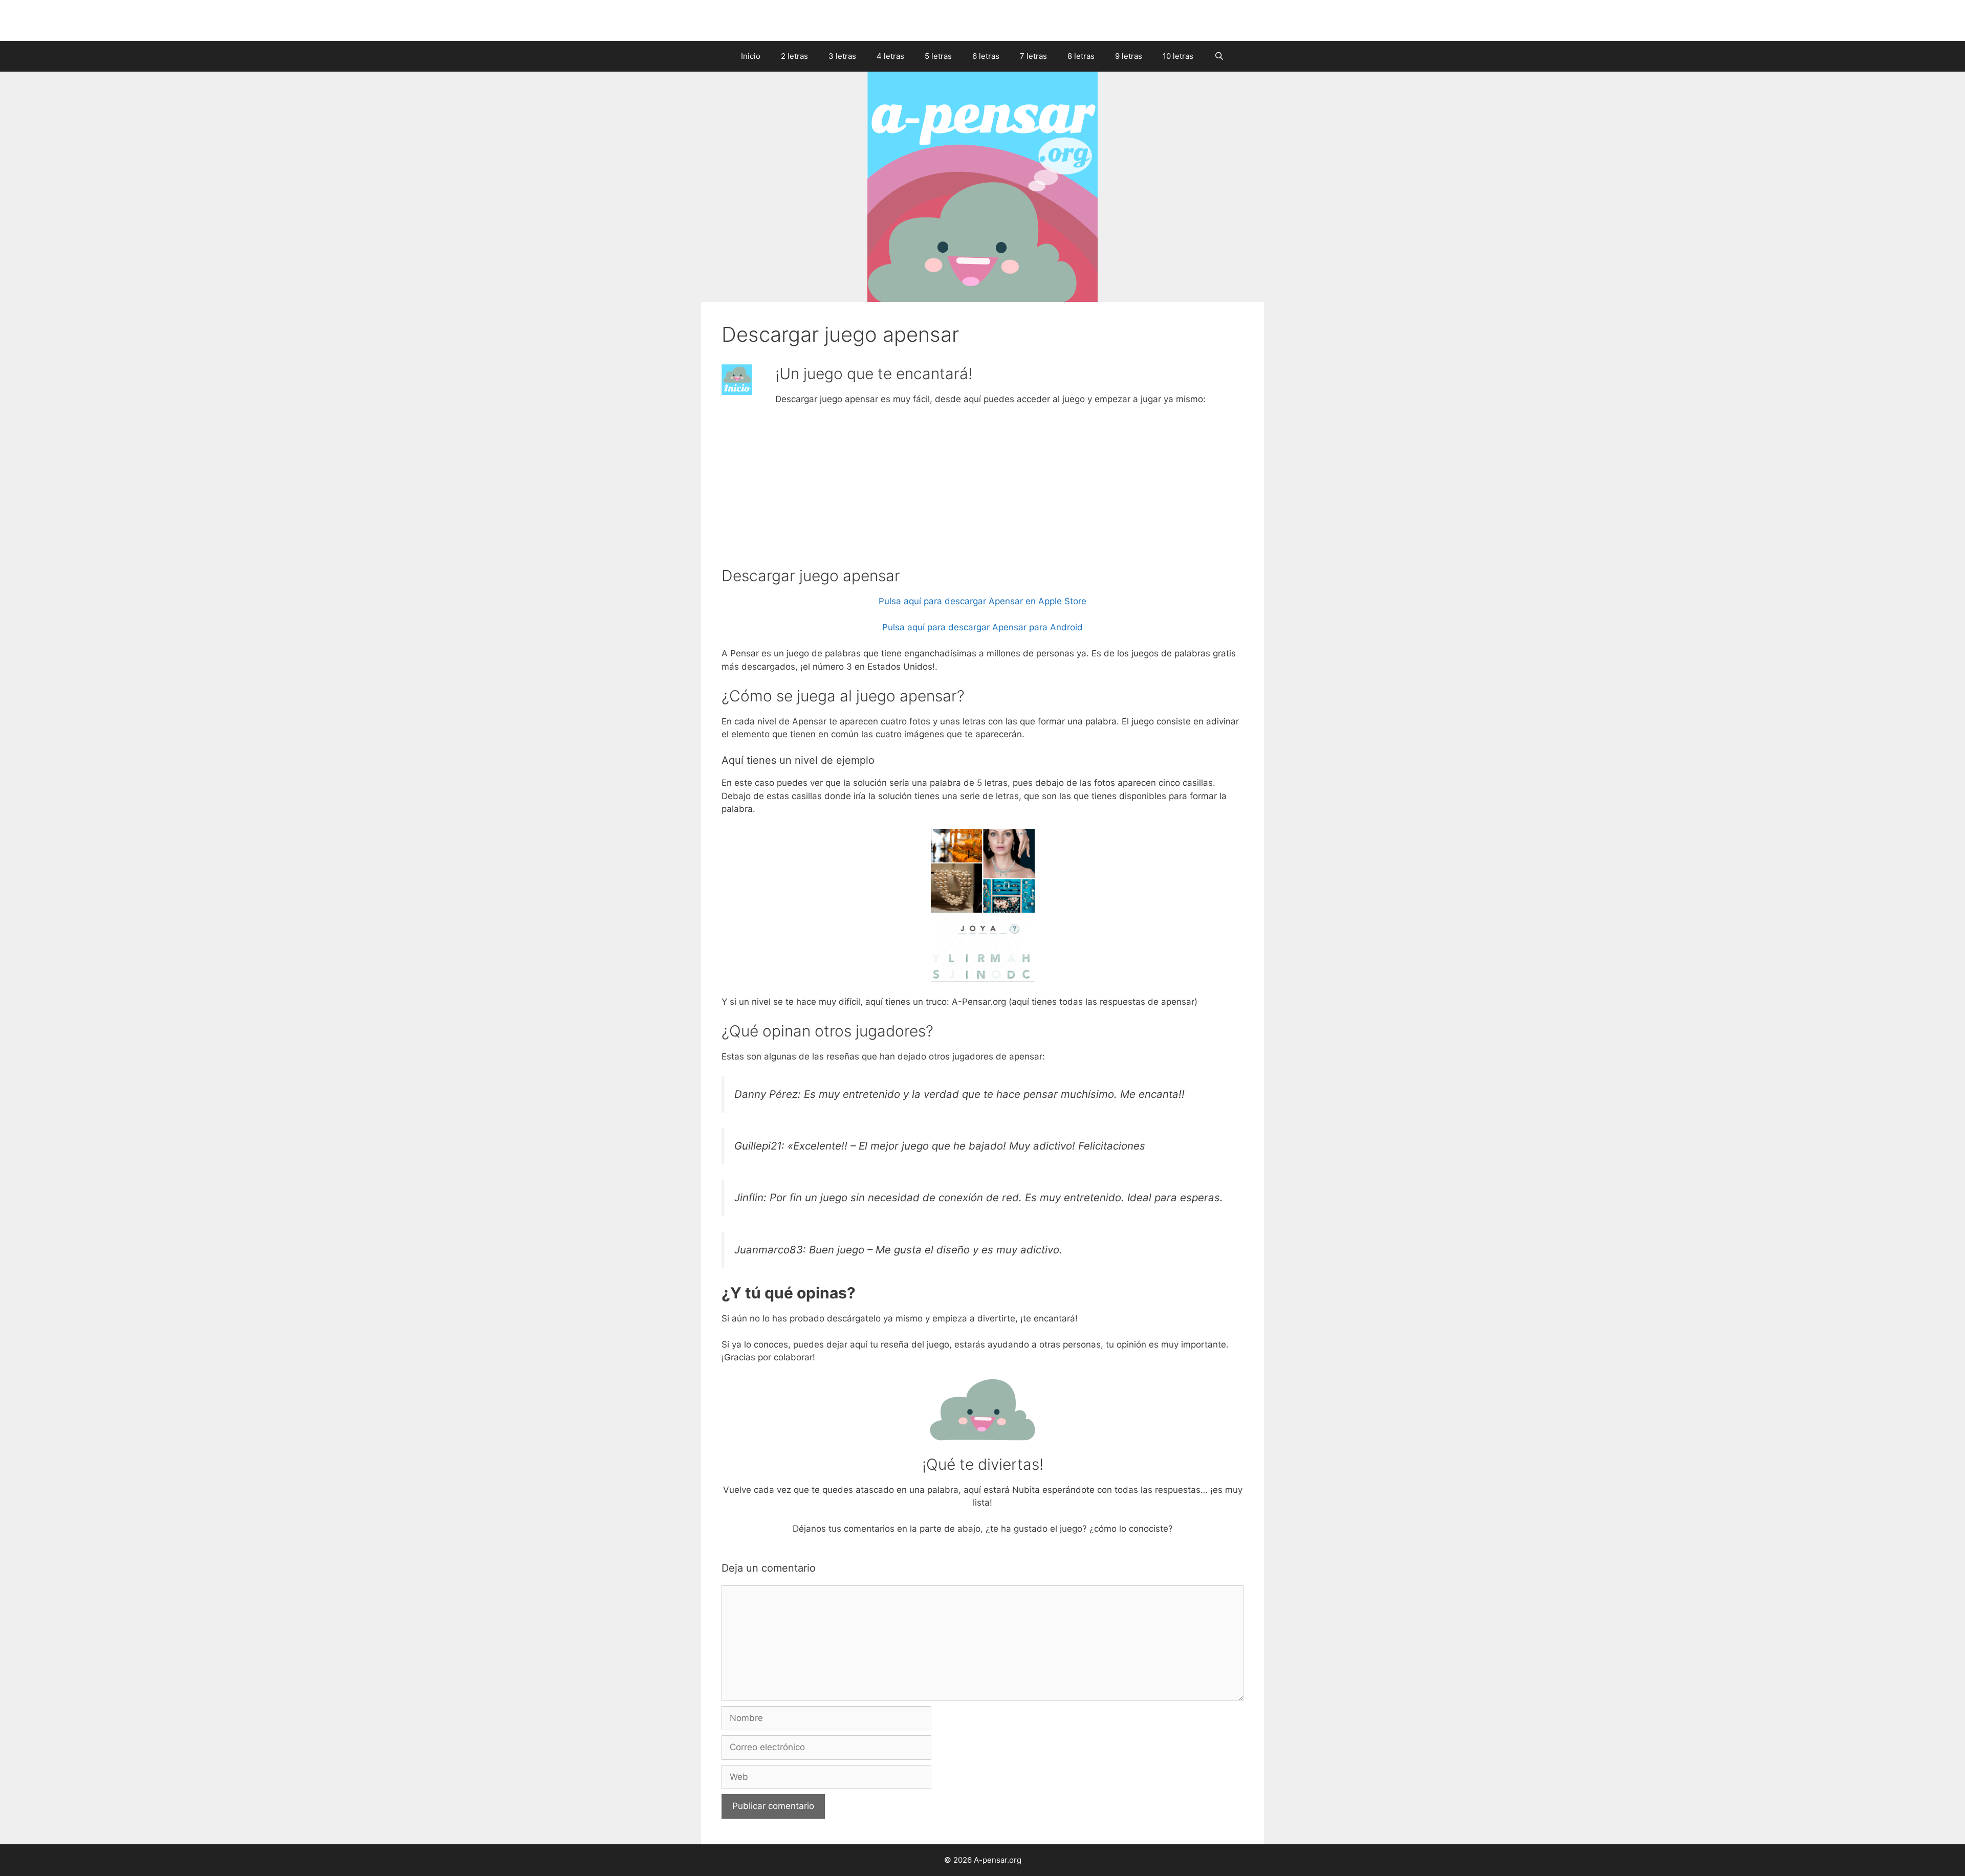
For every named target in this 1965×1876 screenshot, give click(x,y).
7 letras (1033, 56)
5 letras (938, 56)
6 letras (986, 56)
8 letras (1081, 56)
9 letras (1129, 56)
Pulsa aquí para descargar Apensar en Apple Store (982, 601)
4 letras (890, 56)
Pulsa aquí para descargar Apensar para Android (982, 627)
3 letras (842, 56)
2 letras (794, 56)
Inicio (751, 56)
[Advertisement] (982, 491)
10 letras (1178, 56)
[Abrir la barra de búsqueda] (1219, 56)
